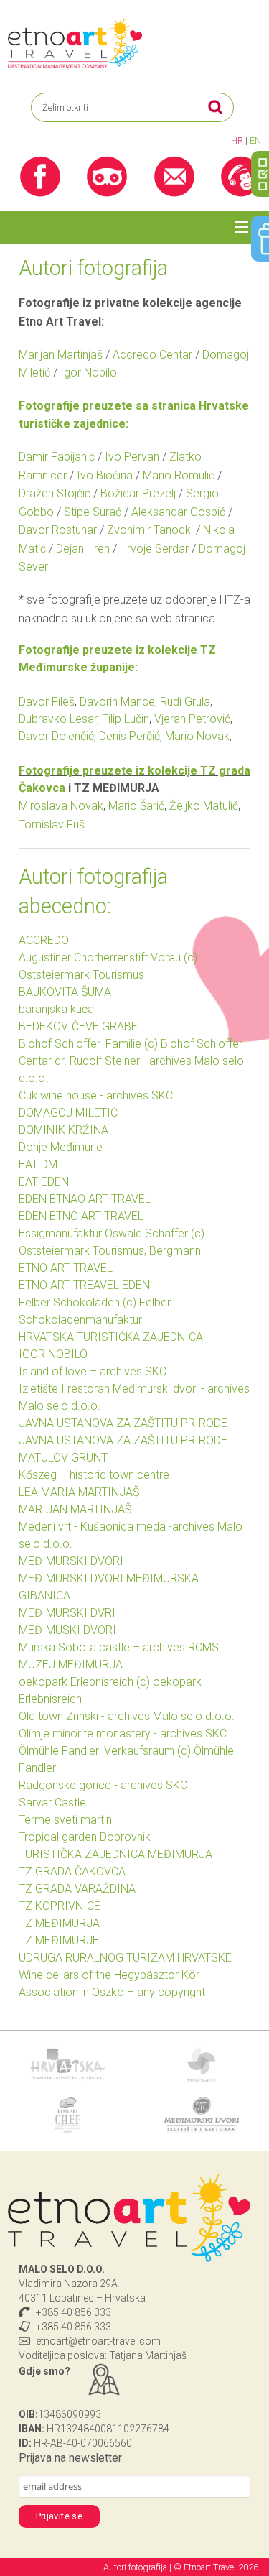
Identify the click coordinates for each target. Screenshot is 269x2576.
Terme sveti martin (65, 1820)
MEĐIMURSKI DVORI (71, 1561)
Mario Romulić (179, 475)
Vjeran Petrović (192, 719)
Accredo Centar (152, 355)
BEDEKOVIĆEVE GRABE (78, 1026)
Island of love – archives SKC (93, 1371)
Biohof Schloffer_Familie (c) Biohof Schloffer (131, 1044)
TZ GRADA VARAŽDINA (77, 1889)
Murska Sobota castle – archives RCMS (119, 1647)
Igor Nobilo (89, 373)
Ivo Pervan (132, 457)
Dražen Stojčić (55, 493)
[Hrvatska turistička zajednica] (67, 2063)
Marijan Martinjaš (61, 355)
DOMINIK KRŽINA (63, 1130)
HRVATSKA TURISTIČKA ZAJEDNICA (111, 1337)
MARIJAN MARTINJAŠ (75, 1509)
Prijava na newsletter (70, 2458)
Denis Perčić (129, 736)
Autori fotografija (136, 2567)
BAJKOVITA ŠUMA (65, 992)
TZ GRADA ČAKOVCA (72, 1871)
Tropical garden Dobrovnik (85, 1837)
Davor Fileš (47, 702)
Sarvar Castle (52, 1802)
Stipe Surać (93, 512)
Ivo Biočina (105, 475)
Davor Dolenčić (56, 736)
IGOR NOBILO (53, 1354)
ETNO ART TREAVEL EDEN (84, 1285)
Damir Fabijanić (57, 457)
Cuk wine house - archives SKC (96, 1095)
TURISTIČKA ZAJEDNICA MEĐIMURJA (115, 1854)
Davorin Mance (117, 702)
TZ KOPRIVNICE (60, 1906)
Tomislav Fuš (52, 825)
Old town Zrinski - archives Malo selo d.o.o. (127, 1716)
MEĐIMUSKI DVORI (67, 1630)
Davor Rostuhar (58, 530)
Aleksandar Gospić (178, 512)
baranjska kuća (56, 1009)
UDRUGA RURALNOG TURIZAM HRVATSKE (125, 1958)
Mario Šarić (136, 806)
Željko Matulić (204, 806)
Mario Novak (197, 736)
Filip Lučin (126, 719)
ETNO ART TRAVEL (66, 1268)
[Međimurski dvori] (202, 2114)
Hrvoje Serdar (154, 549)
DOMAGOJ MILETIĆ (68, 1113)
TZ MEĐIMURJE (59, 1940)
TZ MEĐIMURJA (59, 1923)
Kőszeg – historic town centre (94, 1475)
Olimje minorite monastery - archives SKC (123, 1734)
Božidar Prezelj (138, 493)
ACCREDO (44, 940)
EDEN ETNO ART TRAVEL (81, 1216)
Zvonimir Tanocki (150, 530)
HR (237, 140)
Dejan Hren (83, 549)
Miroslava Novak (61, 806)
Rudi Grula (185, 702)
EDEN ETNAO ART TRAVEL (85, 1199)
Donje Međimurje (61, 1147)
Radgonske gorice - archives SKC (103, 1785)
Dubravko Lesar (58, 719)
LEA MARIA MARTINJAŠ (79, 1492)
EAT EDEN (44, 1182)
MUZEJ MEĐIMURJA (71, 1665)
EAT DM (38, 1164)
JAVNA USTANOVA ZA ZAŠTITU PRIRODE (123, 1423)
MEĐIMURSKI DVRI (67, 1613)
